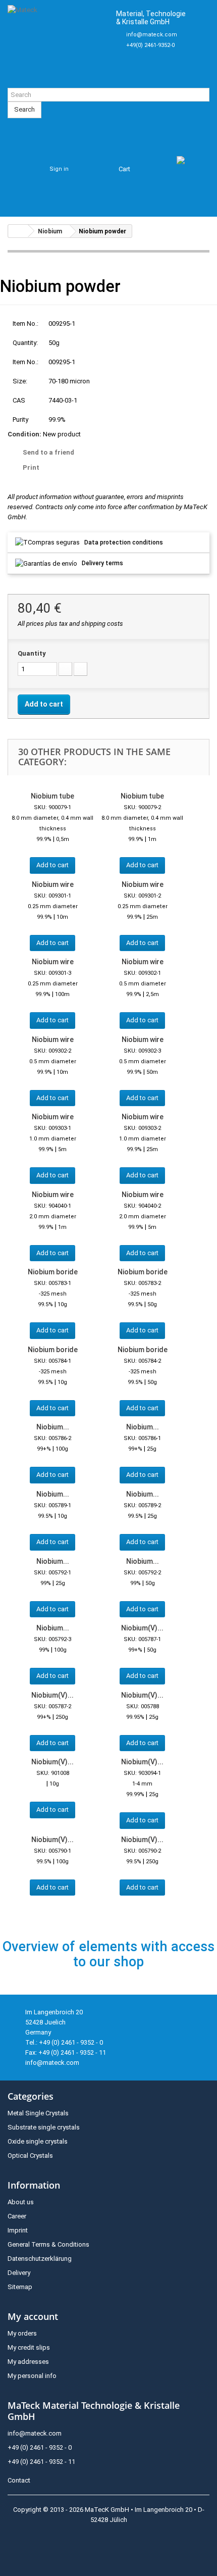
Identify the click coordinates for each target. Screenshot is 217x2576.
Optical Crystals (30, 2156)
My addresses (28, 2362)
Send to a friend (48, 452)
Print (31, 467)
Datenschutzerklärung (40, 2259)
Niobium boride (53, 1272)
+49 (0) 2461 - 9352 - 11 (41, 2462)
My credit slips (29, 2347)
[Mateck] (58, 44)
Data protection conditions (124, 542)
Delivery (19, 2273)
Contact (19, 2480)
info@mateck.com (152, 35)
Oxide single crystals (38, 2141)
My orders (22, 2333)
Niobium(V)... (142, 1628)
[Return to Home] (18, 231)
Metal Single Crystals (38, 2113)
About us (21, 2202)
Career (17, 2216)
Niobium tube (52, 796)
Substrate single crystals (44, 2127)
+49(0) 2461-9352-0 (150, 45)
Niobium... (53, 1427)
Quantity (32, 653)
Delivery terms (102, 563)
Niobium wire (53, 884)
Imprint (18, 2230)
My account (33, 2316)
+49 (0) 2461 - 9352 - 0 (40, 2447)
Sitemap (20, 2287)
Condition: (24, 434)
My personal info (32, 2376)
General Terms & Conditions (48, 2244)
